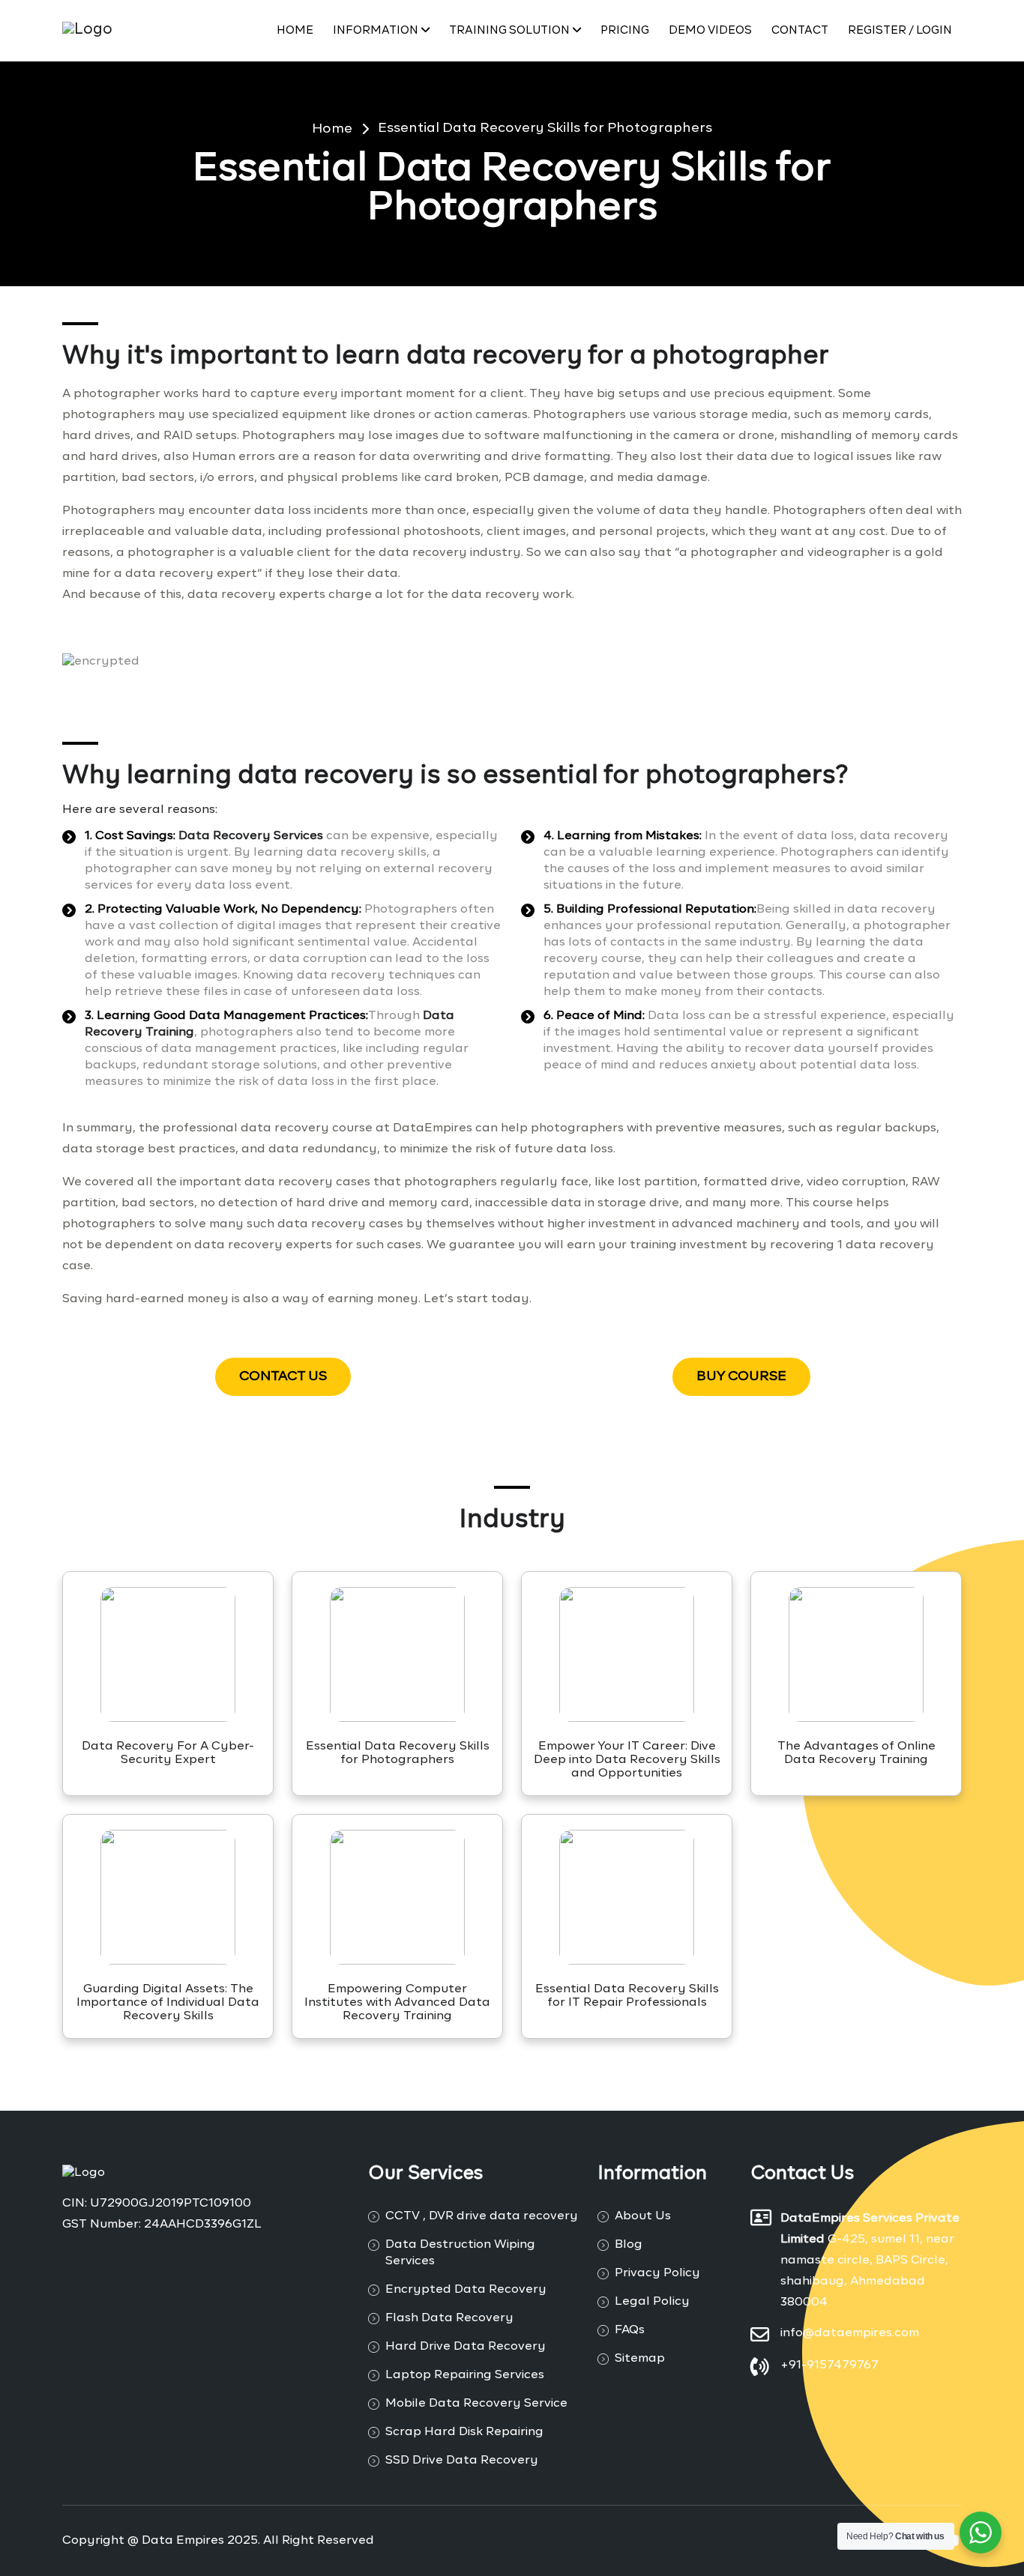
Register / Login (900, 30)
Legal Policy (652, 2302)
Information (376, 30)
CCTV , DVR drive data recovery (482, 2216)
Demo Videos (710, 30)
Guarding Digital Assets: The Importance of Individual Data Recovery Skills (168, 2003)
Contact (800, 30)
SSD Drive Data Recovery (462, 2461)
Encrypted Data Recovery (466, 2290)
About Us (643, 2216)
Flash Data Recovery (449, 2318)
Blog (629, 2245)
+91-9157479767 (829, 2365)
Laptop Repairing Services (465, 2375)
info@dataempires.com (850, 2333)
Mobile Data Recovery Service (476, 2404)
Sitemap (640, 2359)
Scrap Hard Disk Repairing (464, 2432)
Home (295, 30)
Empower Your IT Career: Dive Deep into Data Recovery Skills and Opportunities (627, 1760)
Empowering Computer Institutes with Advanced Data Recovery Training (397, 2003)
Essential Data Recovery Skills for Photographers (545, 128)
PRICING (625, 30)
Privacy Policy (657, 2273)
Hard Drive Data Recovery (466, 2347)
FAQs (630, 2330)
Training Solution (509, 30)
